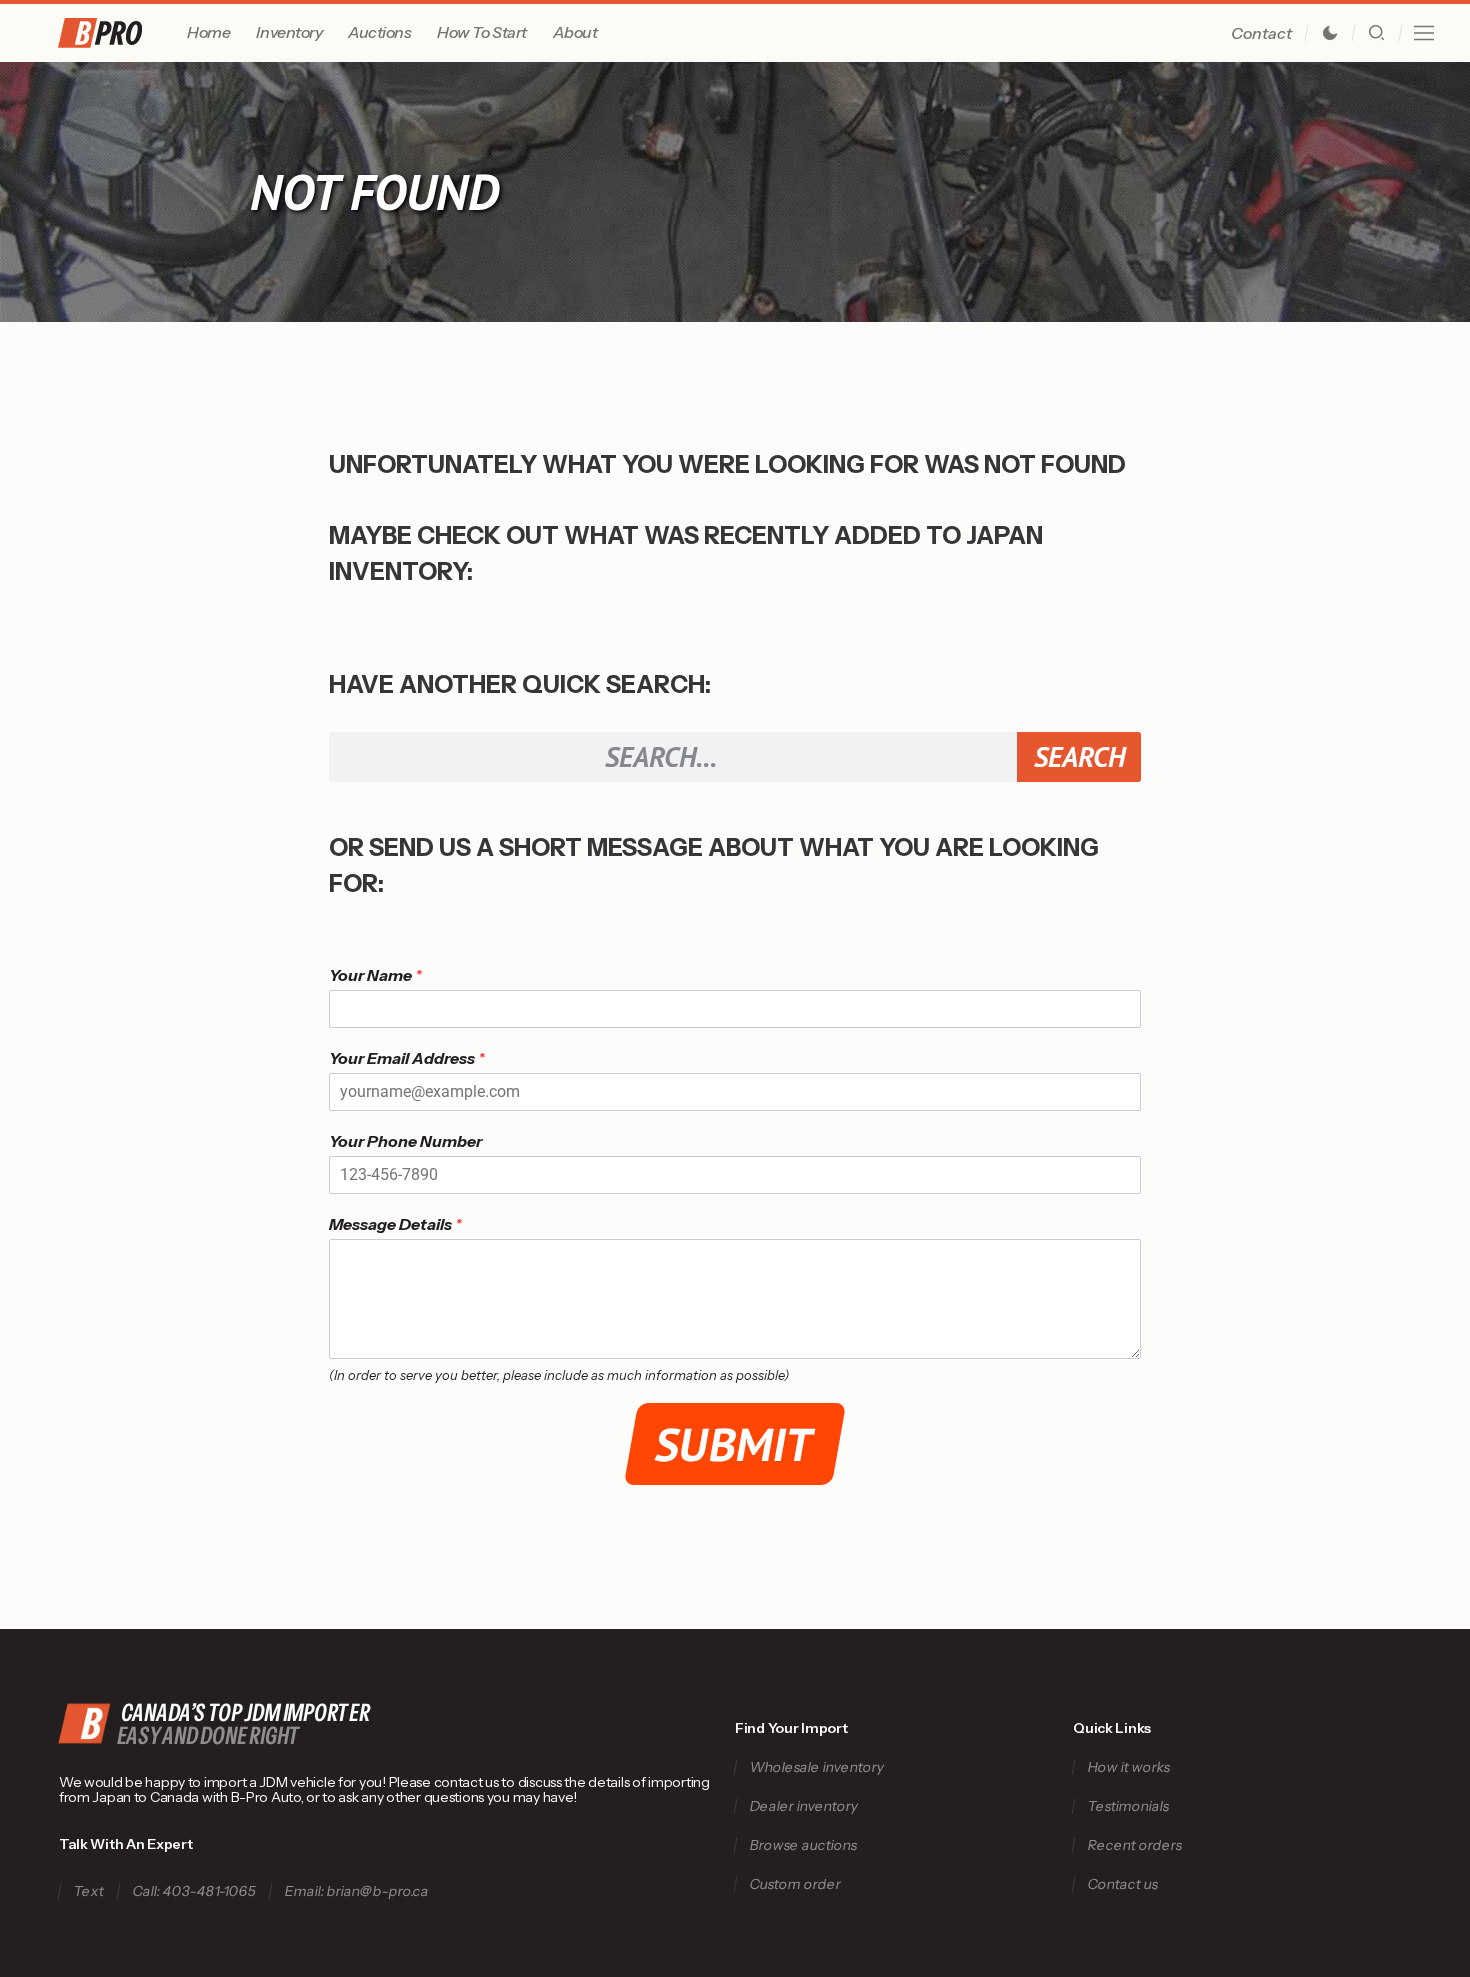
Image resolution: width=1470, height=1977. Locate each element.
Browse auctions (803, 1845)
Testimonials (1129, 1806)
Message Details (395, 1224)
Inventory (289, 32)
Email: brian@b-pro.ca (356, 1891)
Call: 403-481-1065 (194, 1891)
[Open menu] (1424, 33)
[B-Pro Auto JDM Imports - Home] (119, 33)
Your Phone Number (405, 1141)
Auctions (379, 32)
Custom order (795, 1884)
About (575, 32)
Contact (1261, 33)
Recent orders (1135, 1845)
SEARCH (1079, 756)
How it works (1129, 1767)
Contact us (1123, 1884)
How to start (481, 32)
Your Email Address (407, 1058)
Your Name (375, 975)
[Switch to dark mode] (1330, 33)
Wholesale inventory (816, 1767)
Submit (735, 1444)
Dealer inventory (803, 1806)
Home (208, 32)
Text (88, 1891)
